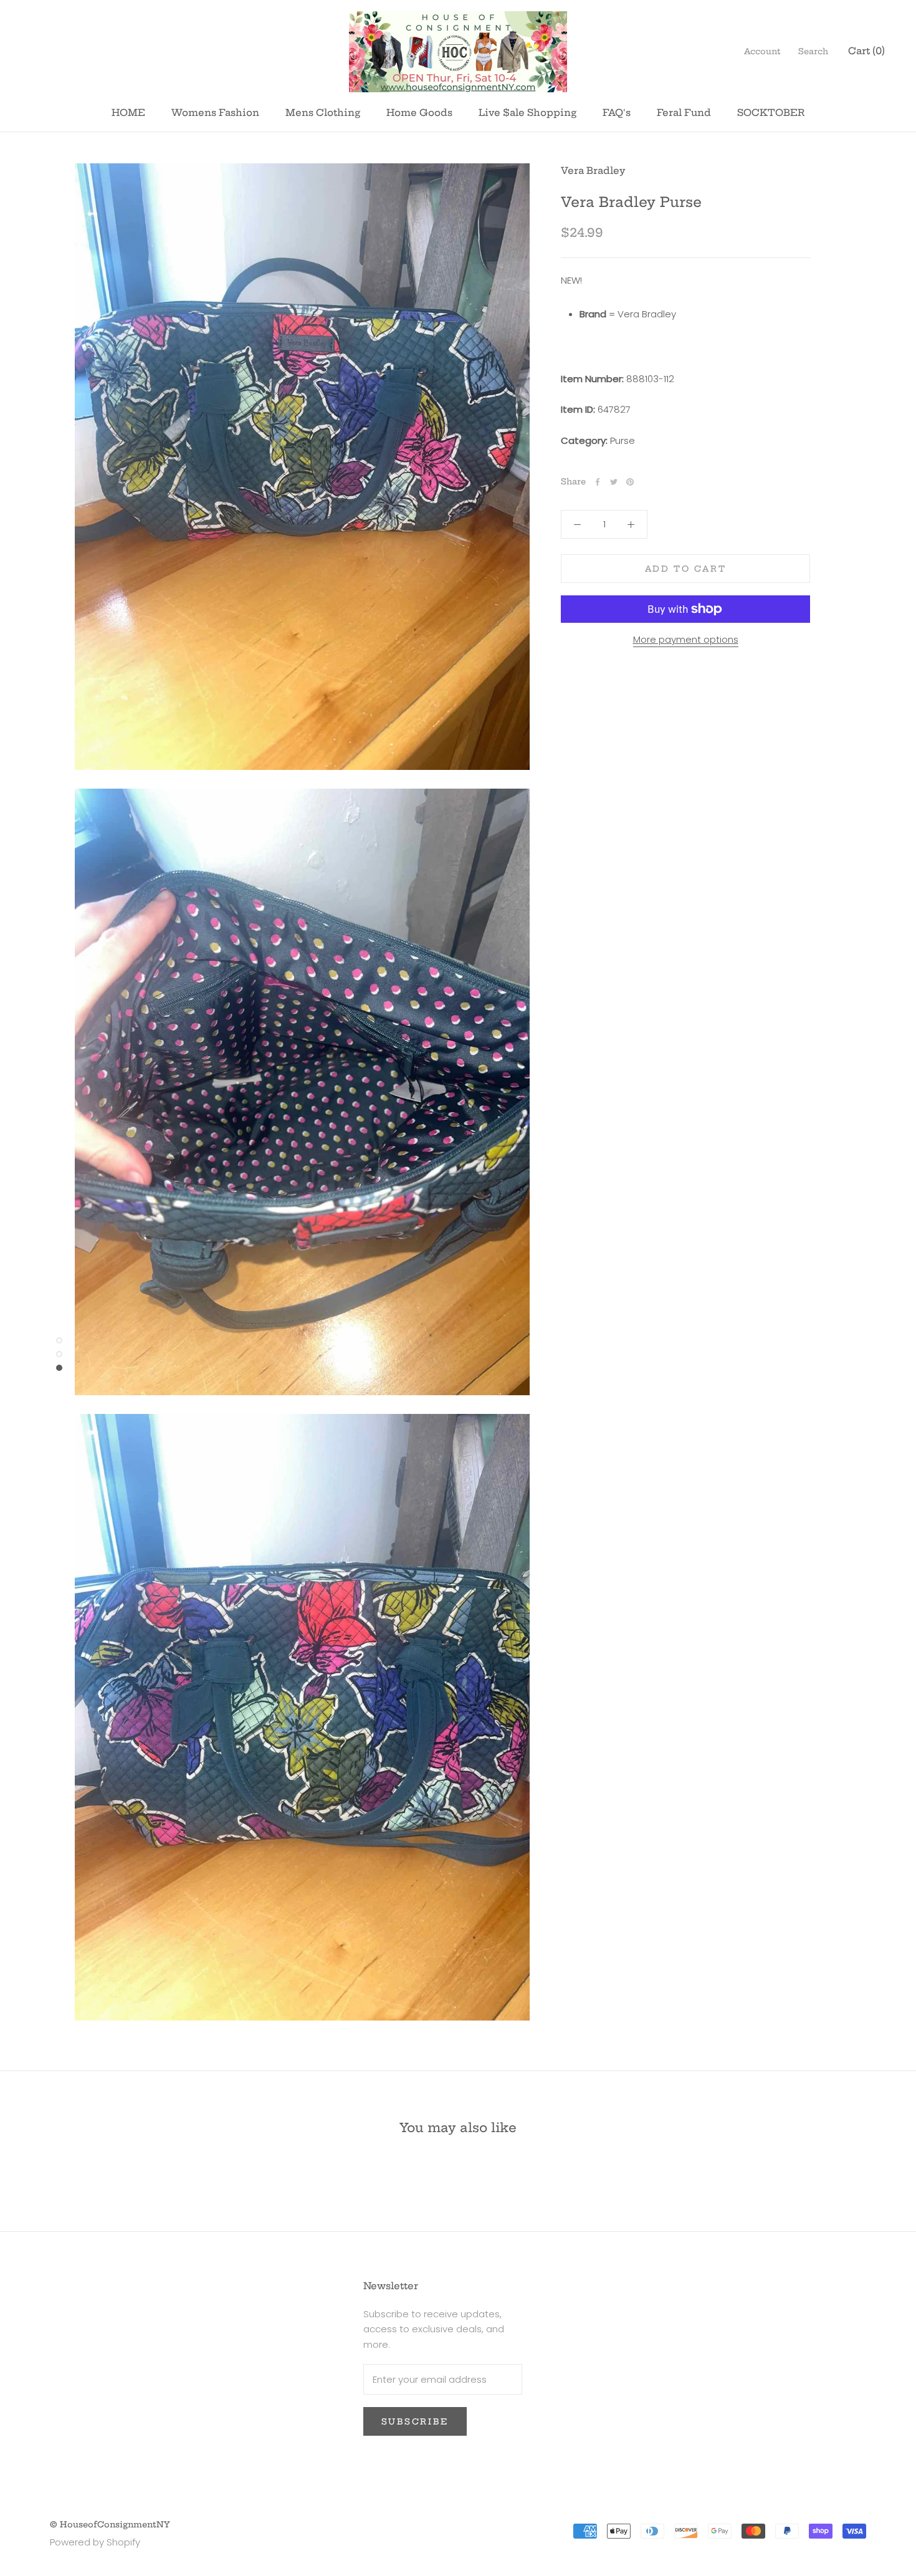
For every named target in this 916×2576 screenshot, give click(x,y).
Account (762, 51)
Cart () (866, 51)
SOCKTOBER (771, 113)
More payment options (686, 639)
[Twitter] (614, 482)
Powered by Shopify (95, 2542)
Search (813, 51)
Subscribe (415, 2421)
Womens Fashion (215, 113)
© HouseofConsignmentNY (110, 2524)
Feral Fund (684, 113)
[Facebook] (598, 482)
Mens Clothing (323, 113)
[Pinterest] (630, 482)
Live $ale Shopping (527, 113)
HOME (128, 113)
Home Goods (419, 113)
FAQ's (617, 113)
